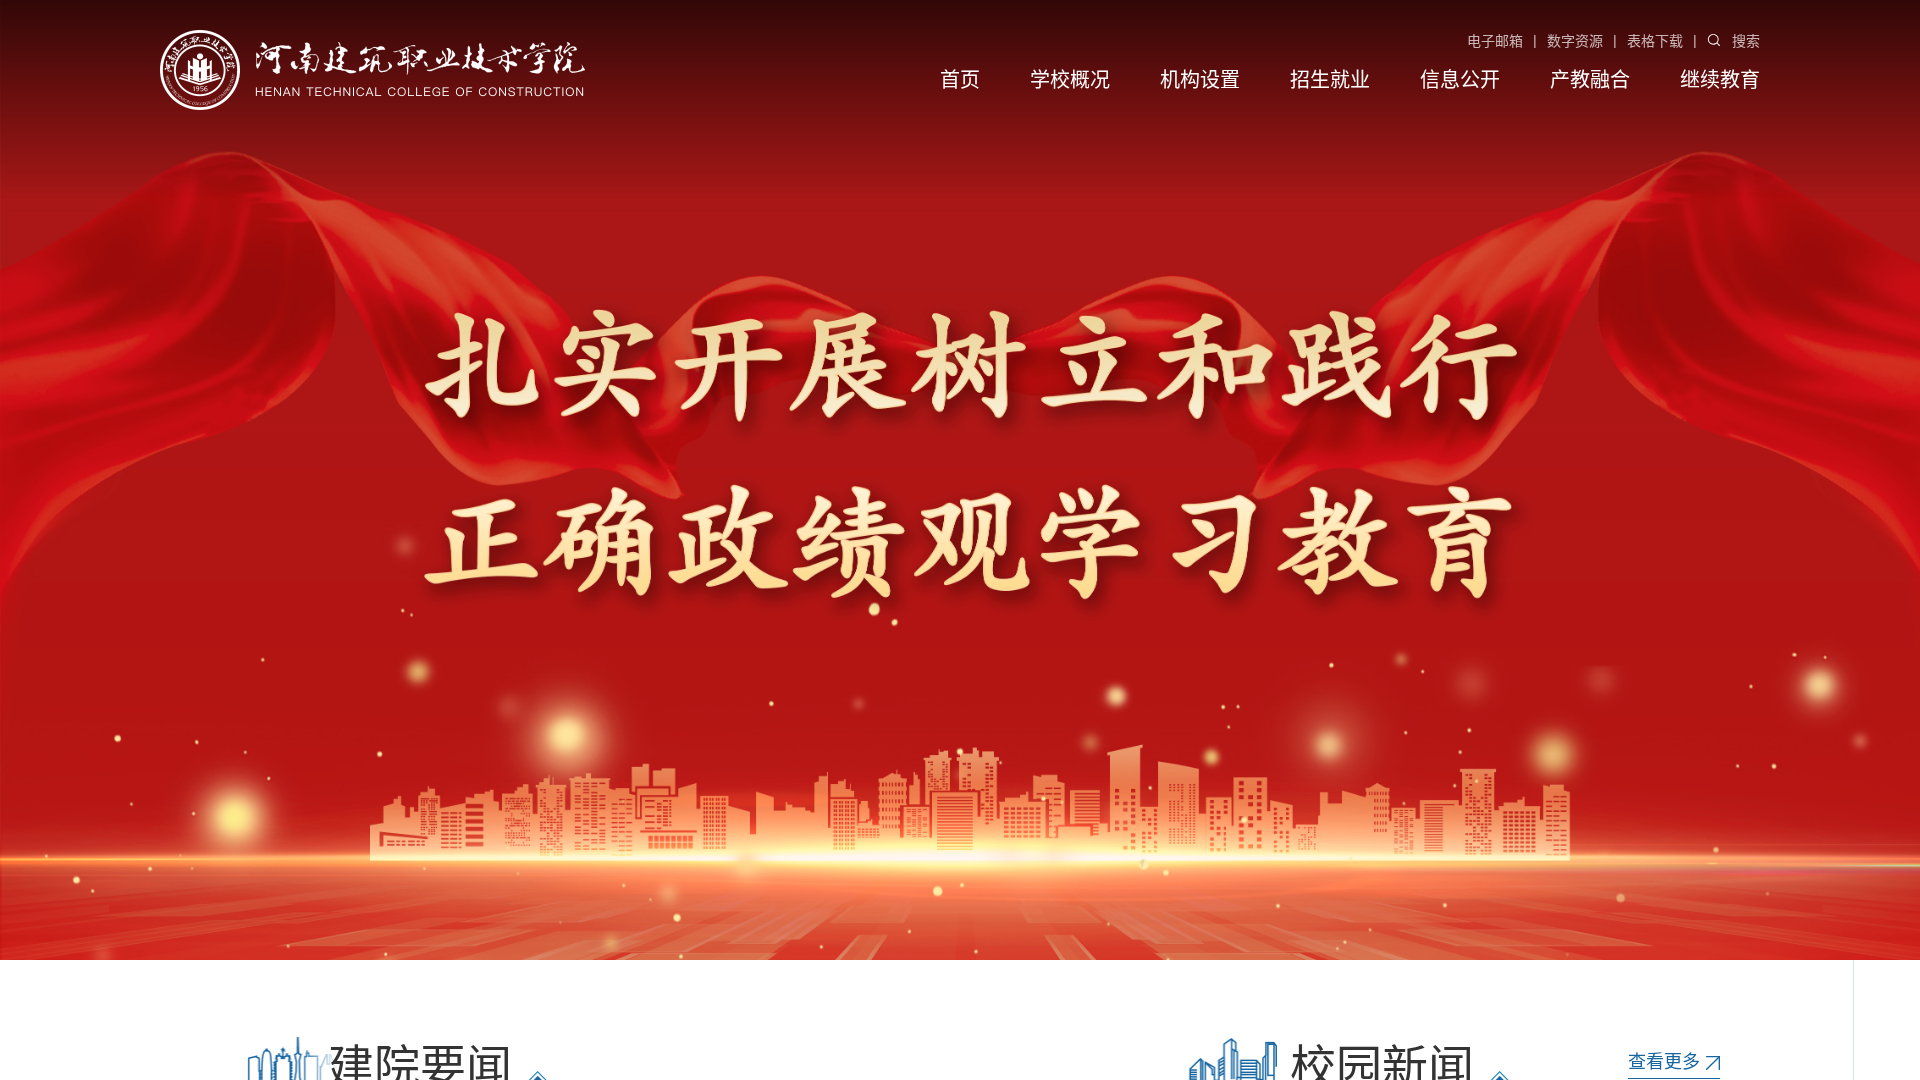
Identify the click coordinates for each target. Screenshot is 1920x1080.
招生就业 (1330, 80)
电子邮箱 (1495, 41)
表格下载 (1655, 41)
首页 (960, 80)
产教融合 (1590, 80)
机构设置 (1200, 80)
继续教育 (1720, 80)
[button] (1625, 915)
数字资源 (1575, 41)
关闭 (187, 171)
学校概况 (1070, 80)
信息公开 (1460, 80)
